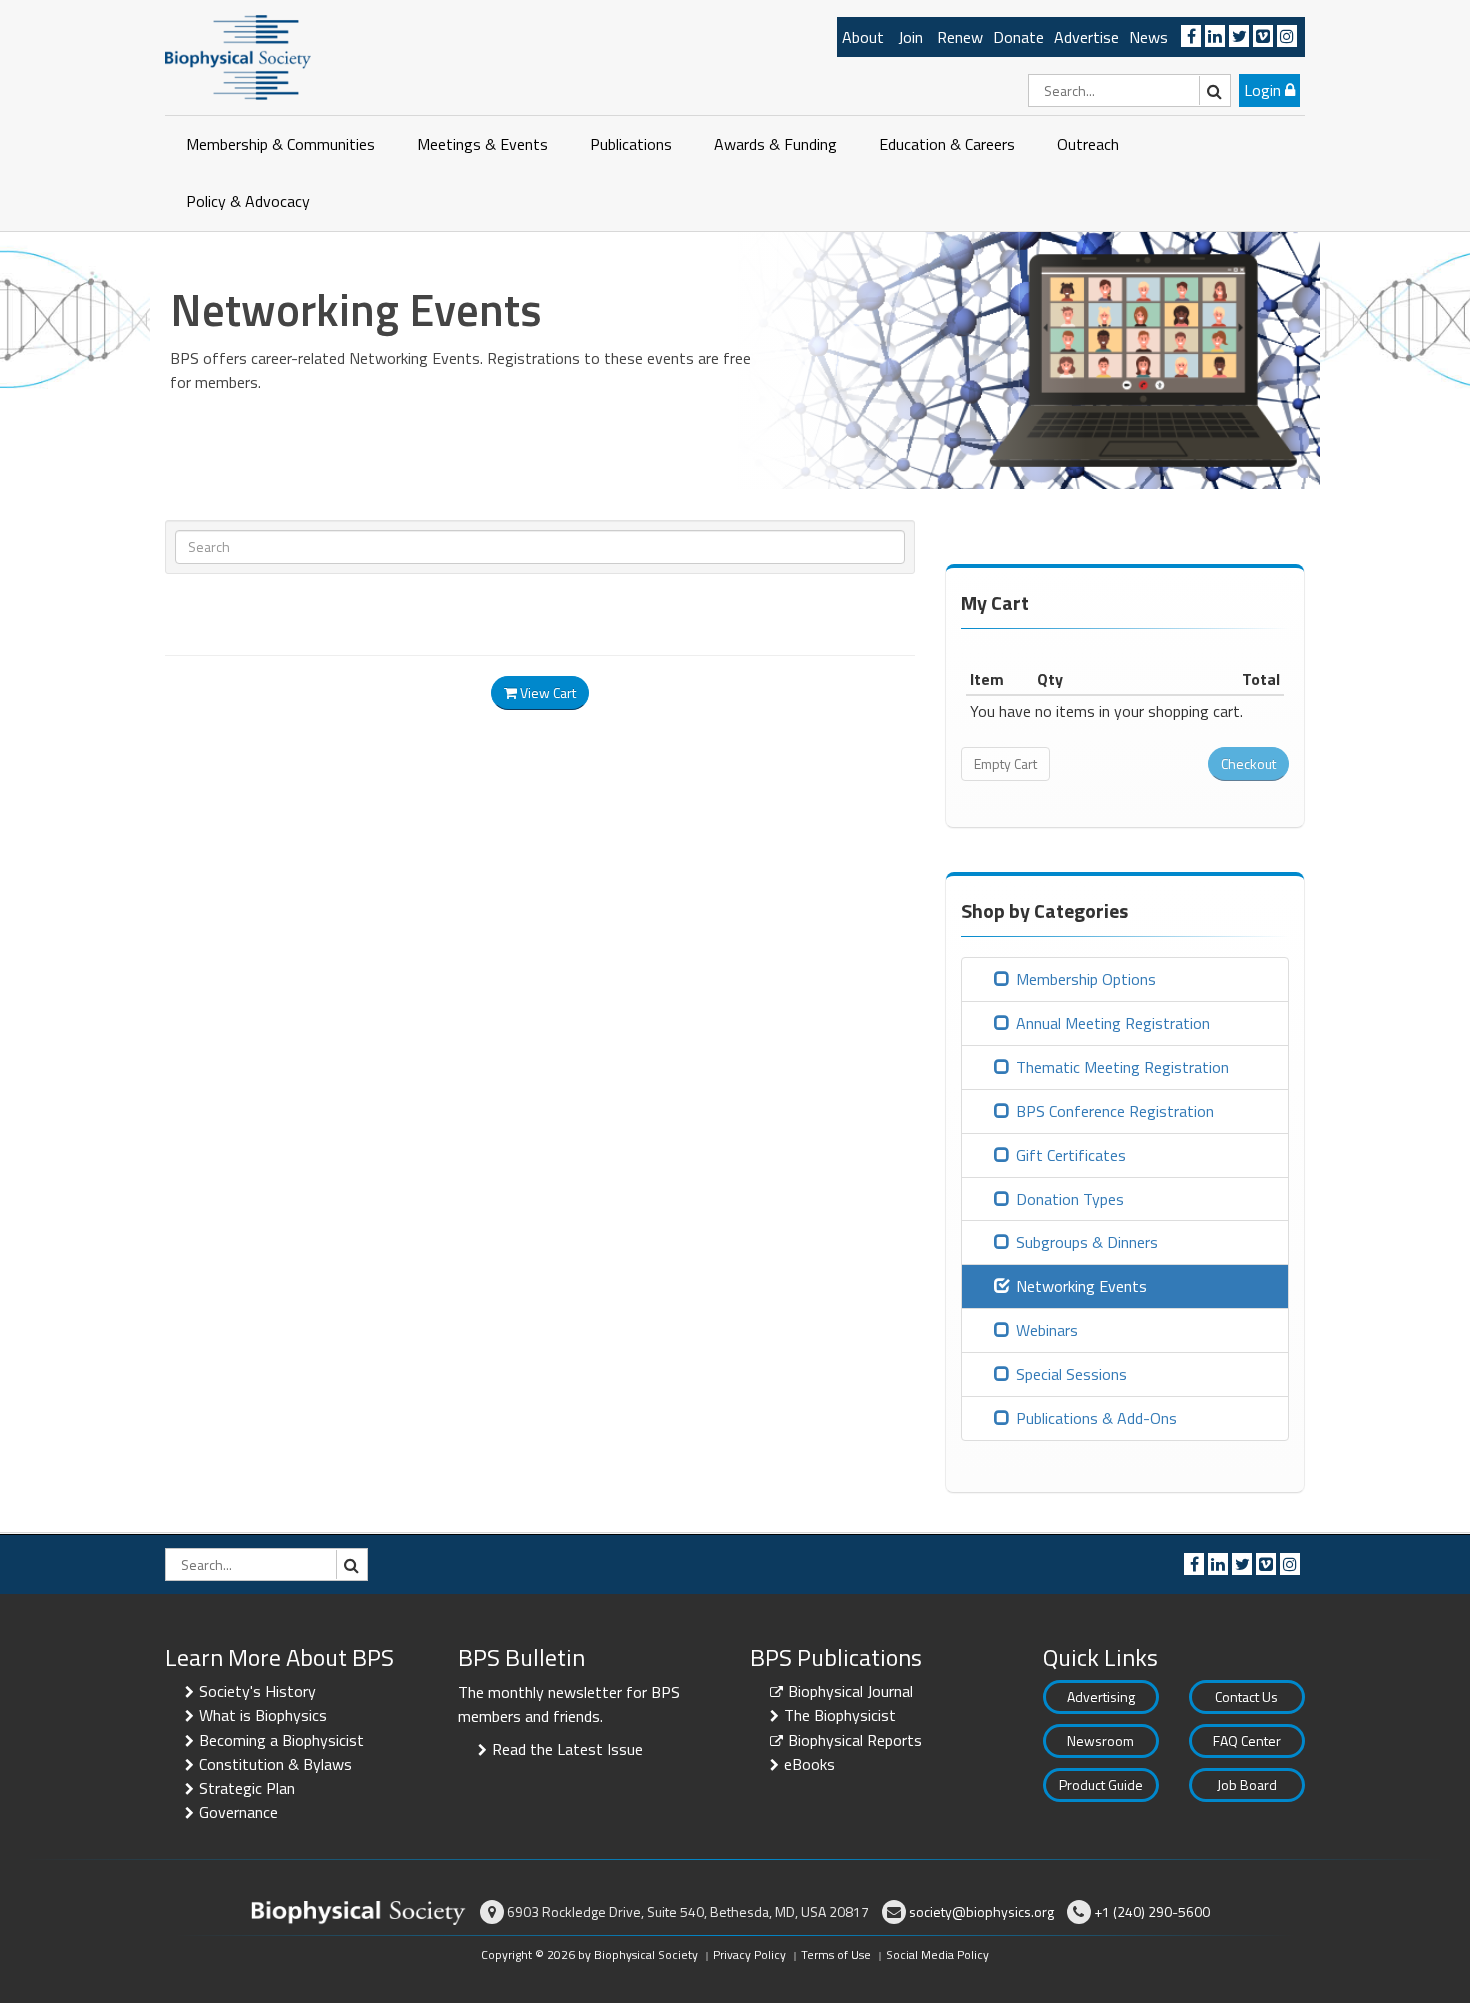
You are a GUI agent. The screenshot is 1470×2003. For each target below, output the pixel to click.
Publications (631, 144)
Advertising (1101, 1696)
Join (910, 37)
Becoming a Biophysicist (281, 1740)
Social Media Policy (937, 1954)
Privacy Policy (749, 1954)
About (863, 37)
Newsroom (1100, 1740)
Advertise (1086, 37)
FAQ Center (1247, 1740)
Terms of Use (836, 1954)
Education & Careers (947, 144)
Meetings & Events (482, 144)
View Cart (546, 692)
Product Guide (1101, 1784)
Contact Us (1246, 1696)
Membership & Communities (280, 144)
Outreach (1088, 144)
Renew (960, 37)
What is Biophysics (263, 1715)
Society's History (257, 1691)
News (1148, 37)
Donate (1018, 37)
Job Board (1247, 1784)
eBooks (809, 1764)
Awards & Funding (775, 144)
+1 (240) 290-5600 (1152, 1911)
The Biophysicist (840, 1715)
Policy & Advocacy (248, 201)
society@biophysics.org (981, 1911)
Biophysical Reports (855, 1740)
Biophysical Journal (850, 1691)
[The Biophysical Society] (238, 56)
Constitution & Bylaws (275, 1764)
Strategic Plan (247, 1788)
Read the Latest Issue (567, 1749)
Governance (238, 1812)
